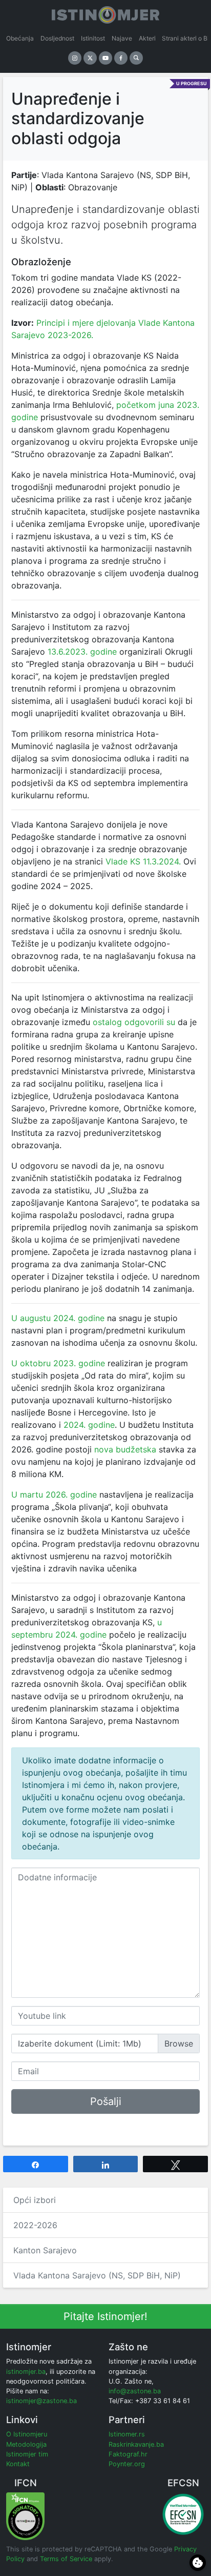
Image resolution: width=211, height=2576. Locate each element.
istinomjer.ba (26, 2372)
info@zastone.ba (135, 2391)
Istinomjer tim (27, 2454)
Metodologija (26, 2444)
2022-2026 (35, 2225)
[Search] (136, 58)
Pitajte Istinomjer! (105, 2316)
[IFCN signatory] (25, 2516)
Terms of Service (66, 2559)
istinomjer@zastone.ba (41, 2401)
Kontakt (18, 2464)
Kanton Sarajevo (45, 2250)
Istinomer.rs (127, 2434)
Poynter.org (127, 2464)
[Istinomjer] (105, 13)
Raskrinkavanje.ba (136, 2444)
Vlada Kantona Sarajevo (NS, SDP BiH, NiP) (97, 2275)
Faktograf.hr (128, 2454)
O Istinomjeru (27, 2434)
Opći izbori (35, 2200)
